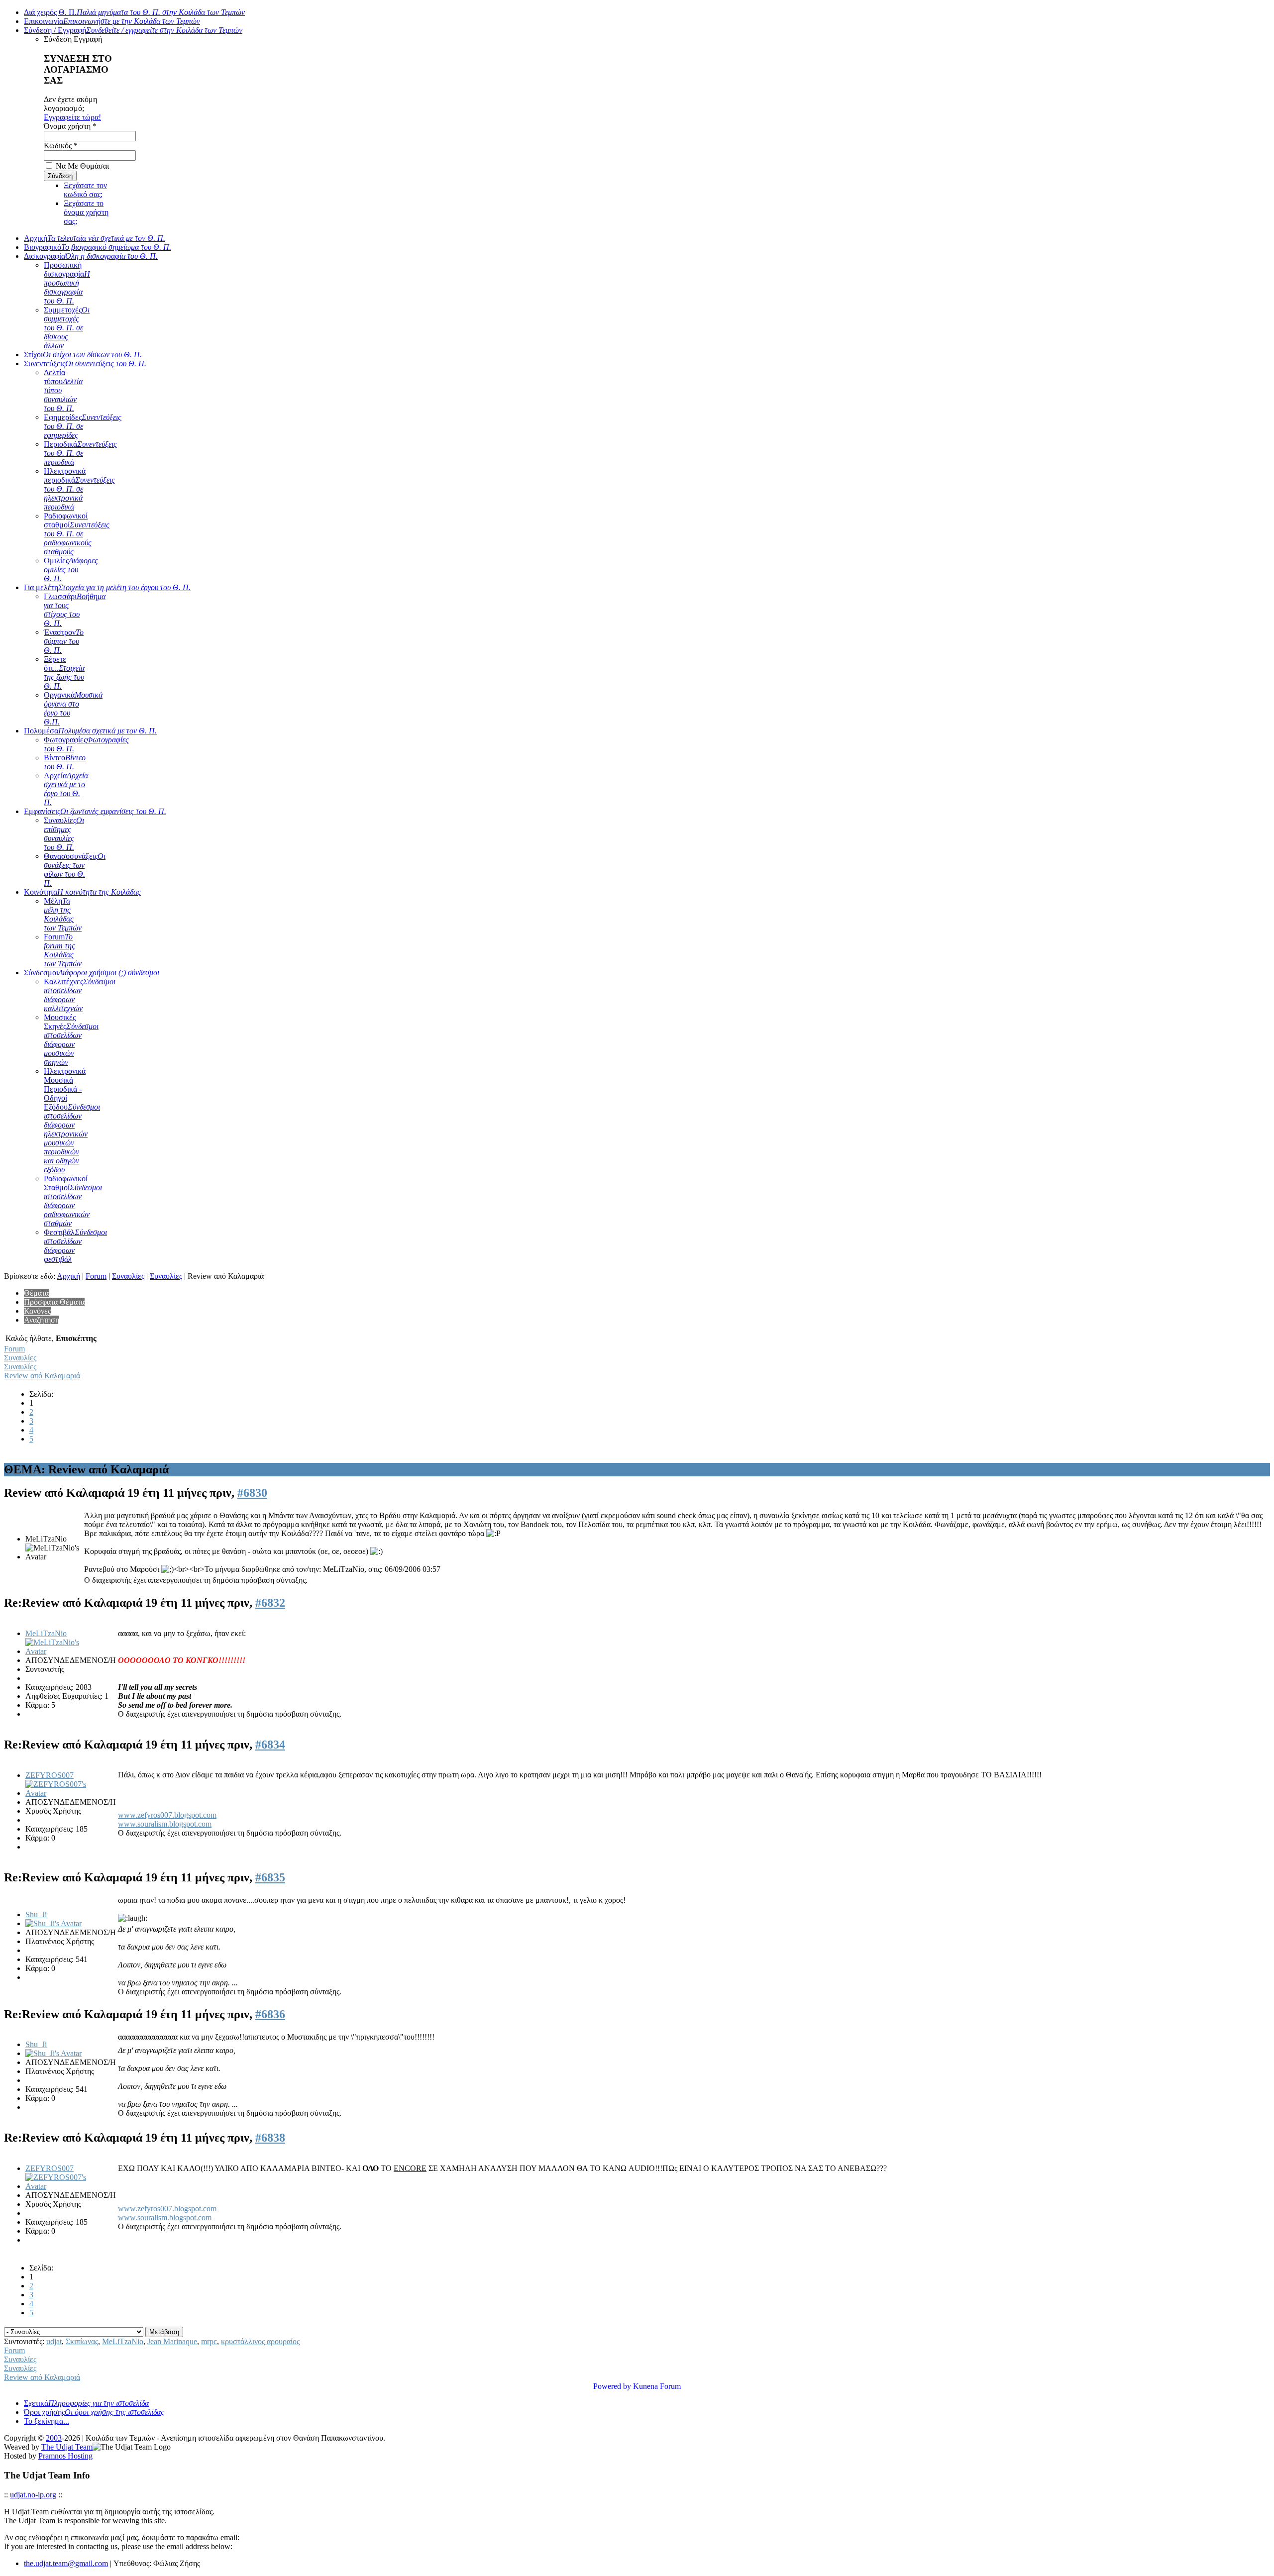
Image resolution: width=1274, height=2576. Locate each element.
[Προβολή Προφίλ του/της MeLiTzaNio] (61, 1651)
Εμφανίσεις (95, 811)
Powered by (612, 2386)
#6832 (270, 1603)
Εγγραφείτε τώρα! (72, 117)
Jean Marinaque (172, 2341)
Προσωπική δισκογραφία (67, 283)
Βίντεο (65, 762)
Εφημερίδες (83, 426)
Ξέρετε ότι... (64, 672)
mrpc (209, 2341)
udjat (54, 2341)
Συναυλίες (64, 834)
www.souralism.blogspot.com (165, 1824)
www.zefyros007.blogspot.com (167, 1815)
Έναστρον (64, 641)
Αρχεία (66, 789)
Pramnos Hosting (65, 2456)
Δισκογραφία (91, 256)
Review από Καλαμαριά (42, 1376)
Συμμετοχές (67, 328)
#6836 (270, 2014)
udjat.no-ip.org (33, 2495)
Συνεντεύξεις (85, 363)
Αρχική (95, 238)
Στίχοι (83, 355)
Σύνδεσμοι (92, 973)
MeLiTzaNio (46, 1633)
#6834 (270, 1745)
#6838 (270, 2138)
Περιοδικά (80, 453)
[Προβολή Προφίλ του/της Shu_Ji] (53, 1923)
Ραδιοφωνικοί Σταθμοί (73, 1201)
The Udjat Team (67, 2447)
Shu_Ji (36, 1914)
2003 (54, 2438)
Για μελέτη (107, 587)
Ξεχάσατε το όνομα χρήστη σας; (86, 212)
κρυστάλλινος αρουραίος (260, 2341)
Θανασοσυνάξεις (75, 870)
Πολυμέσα (90, 731)
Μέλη (63, 914)
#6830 (252, 1493)
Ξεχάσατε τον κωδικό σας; (85, 190)
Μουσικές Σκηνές (71, 1040)
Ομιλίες (71, 569)
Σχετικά (86, 2403)
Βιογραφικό (98, 247)
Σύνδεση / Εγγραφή (133, 30)
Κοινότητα (82, 892)
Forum (63, 950)
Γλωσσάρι (75, 610)
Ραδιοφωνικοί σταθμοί (77, 534)
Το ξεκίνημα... (47, 2421)
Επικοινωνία (112, 21)
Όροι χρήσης (94, 2412)
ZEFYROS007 (50, 1775)
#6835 (270, 1877)
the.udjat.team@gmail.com (66, 2563)
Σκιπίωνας (82, 2341)
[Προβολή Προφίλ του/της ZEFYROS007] (61, 1793)
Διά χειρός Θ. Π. (134, 12)
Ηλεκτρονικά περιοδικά (79, 489)
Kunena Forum (657, 2386)
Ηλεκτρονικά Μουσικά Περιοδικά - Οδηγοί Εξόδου (72, 1120)
